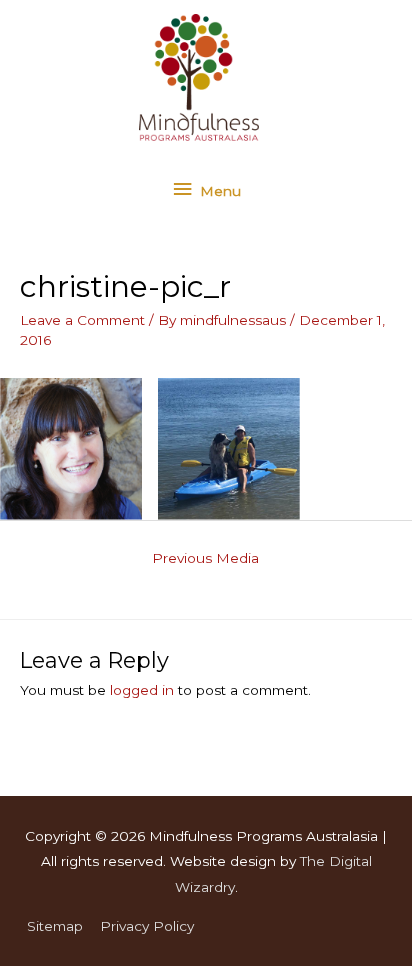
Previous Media (205, 558)
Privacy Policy (147, 926)
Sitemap (55, 926)
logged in (142, 690)
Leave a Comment (82, 320)
